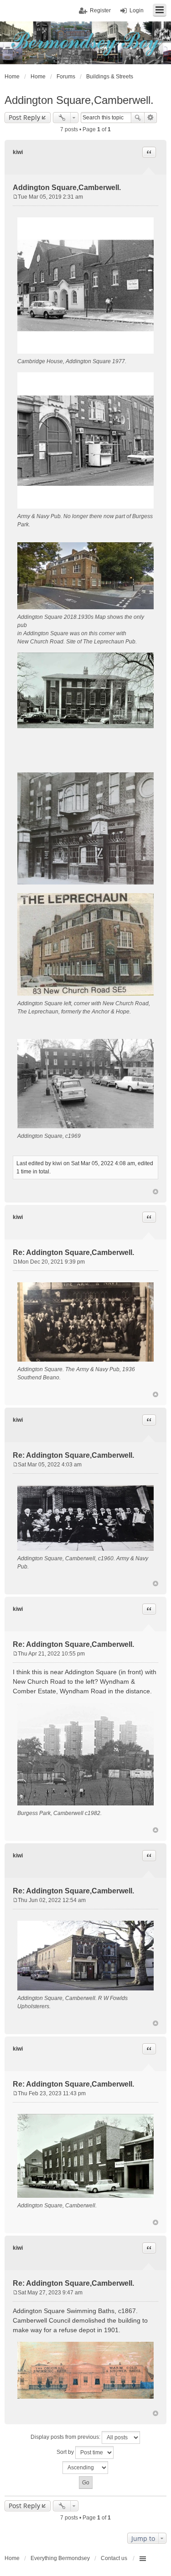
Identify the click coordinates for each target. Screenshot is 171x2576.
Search (138, 118)
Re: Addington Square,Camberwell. (73, 1252)
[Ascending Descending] (85, 2468)
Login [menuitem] (137, 10)
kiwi (18, 152)
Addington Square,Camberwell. (79, 100)
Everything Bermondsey (60, 2558)
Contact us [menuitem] (114, 2558)
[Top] (155, 1192)
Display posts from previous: (66, 2437)
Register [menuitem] (100, 10)
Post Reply (24, 117)
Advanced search (151, 118)
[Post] (15, 197)
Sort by (66, 2452)
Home (12, 2558)
